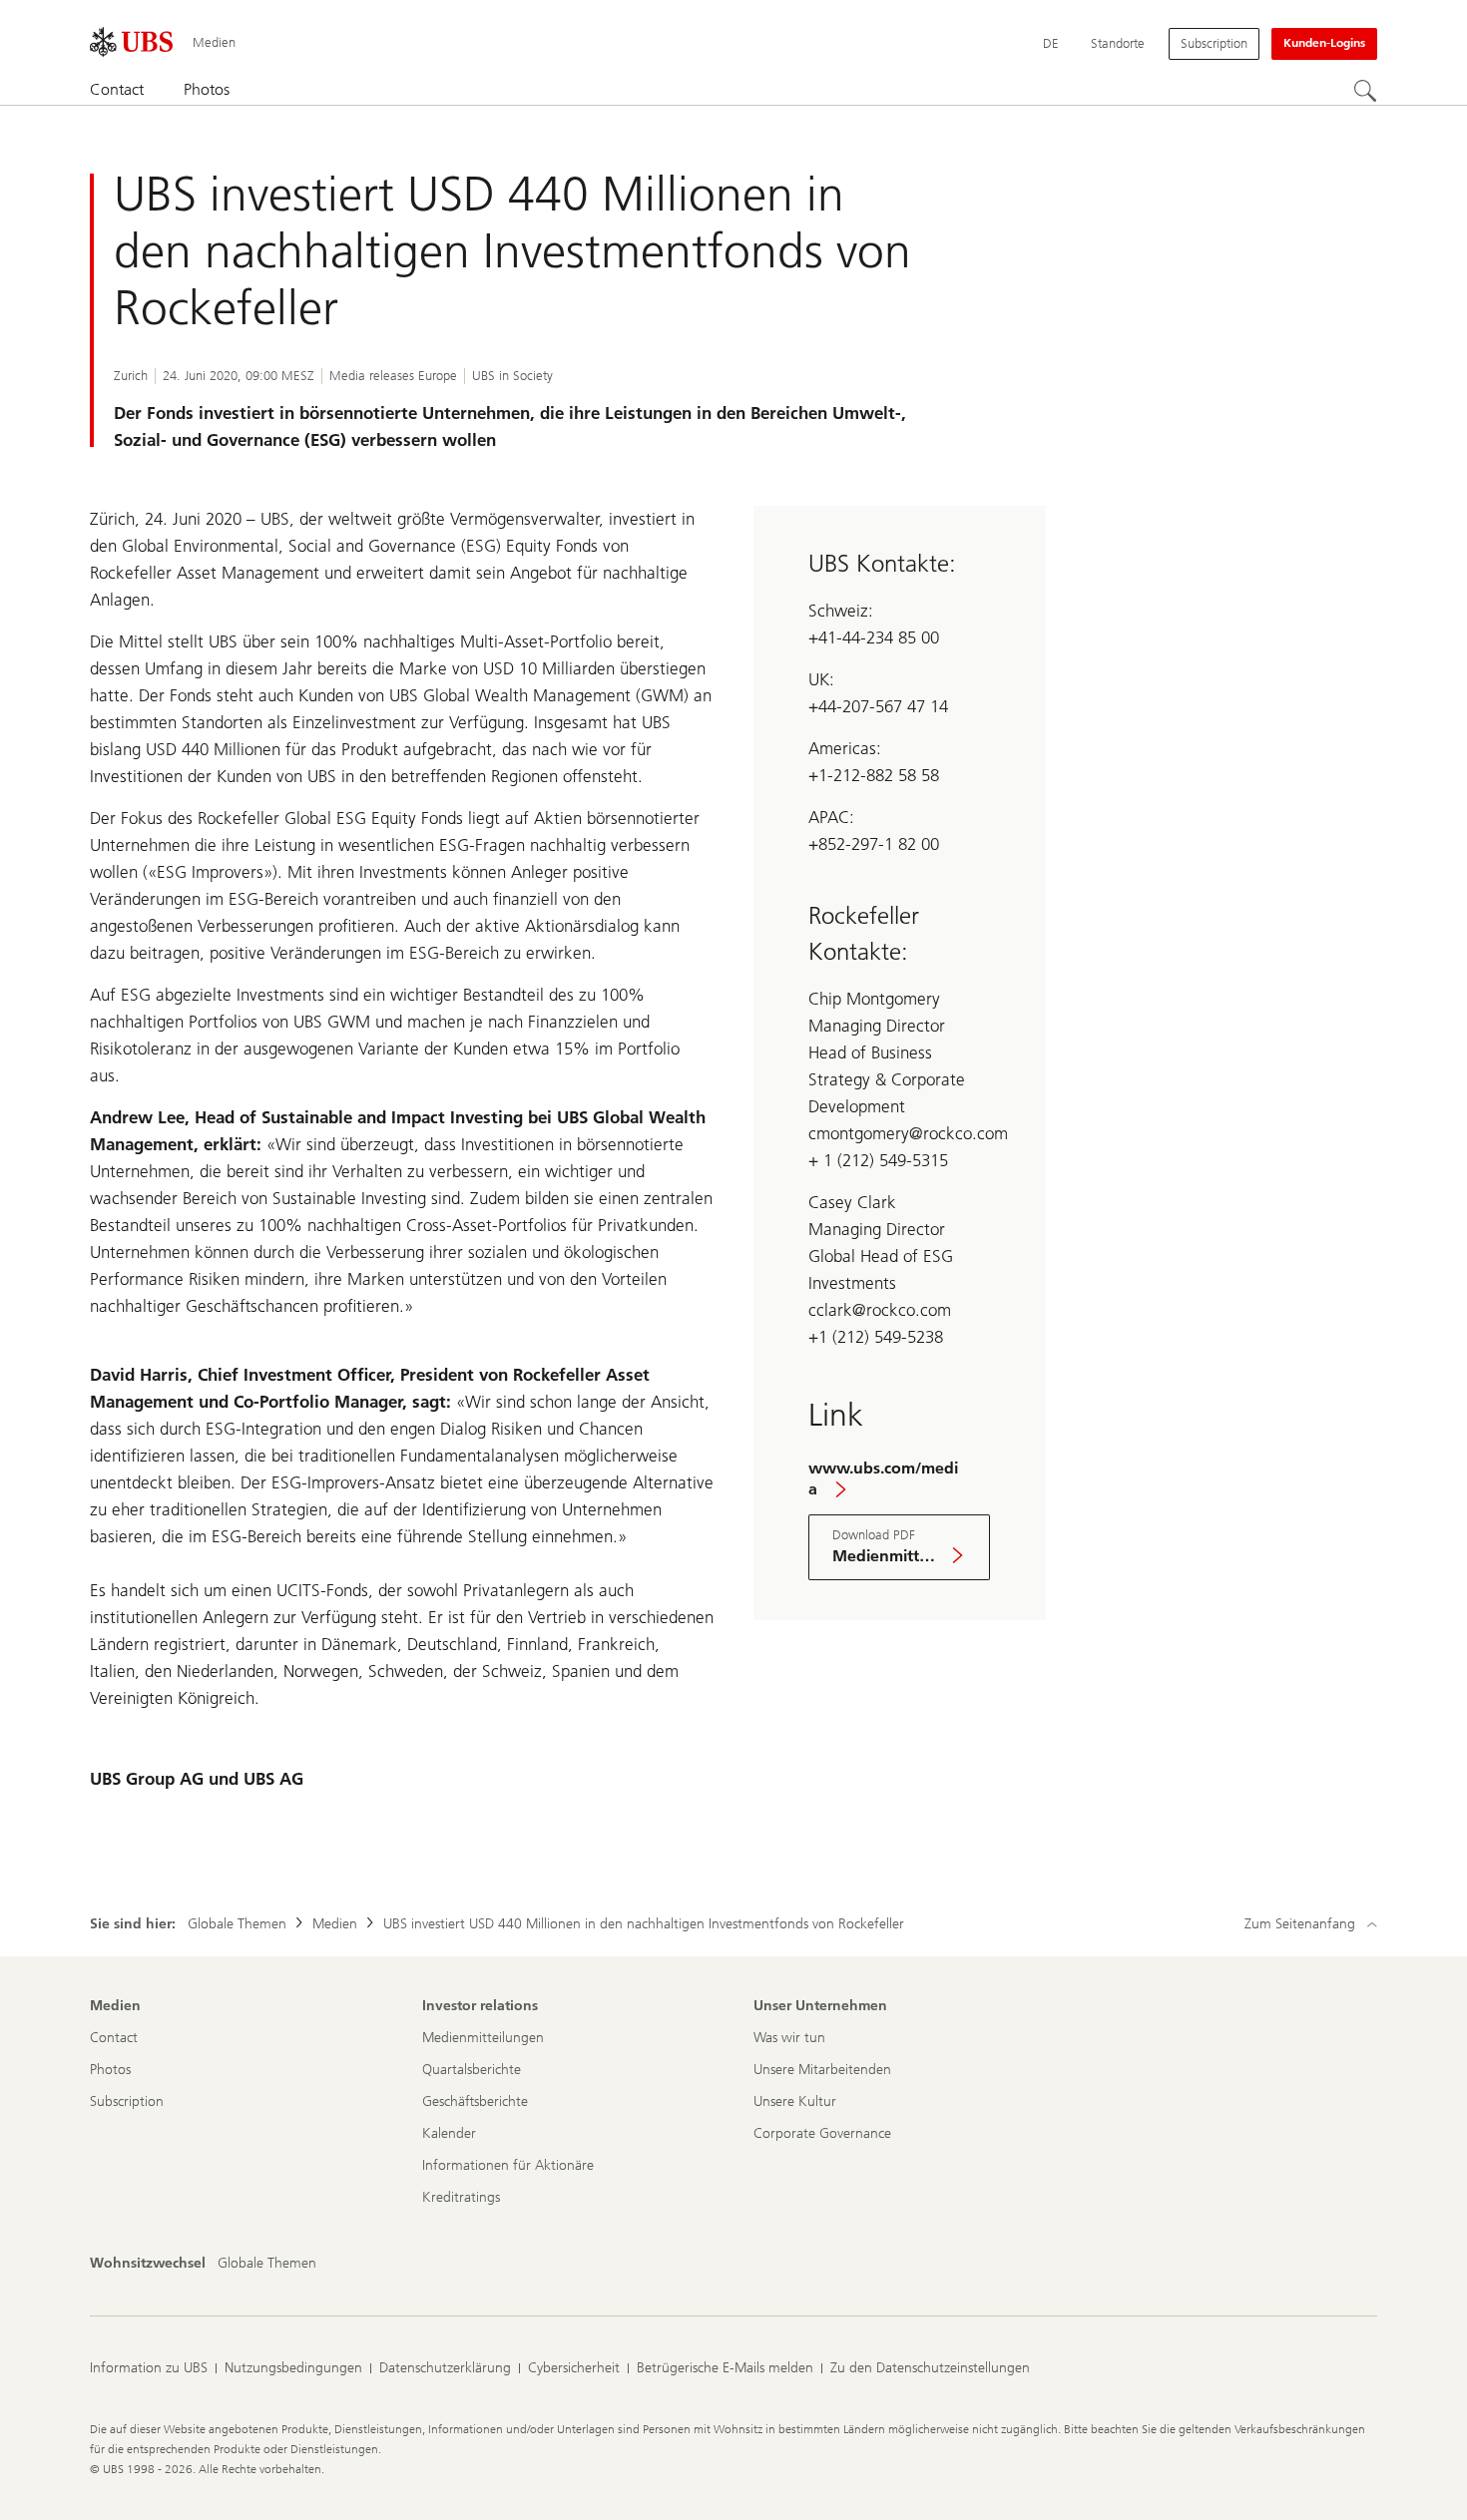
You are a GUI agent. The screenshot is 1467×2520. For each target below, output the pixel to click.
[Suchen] (1365, 91)
